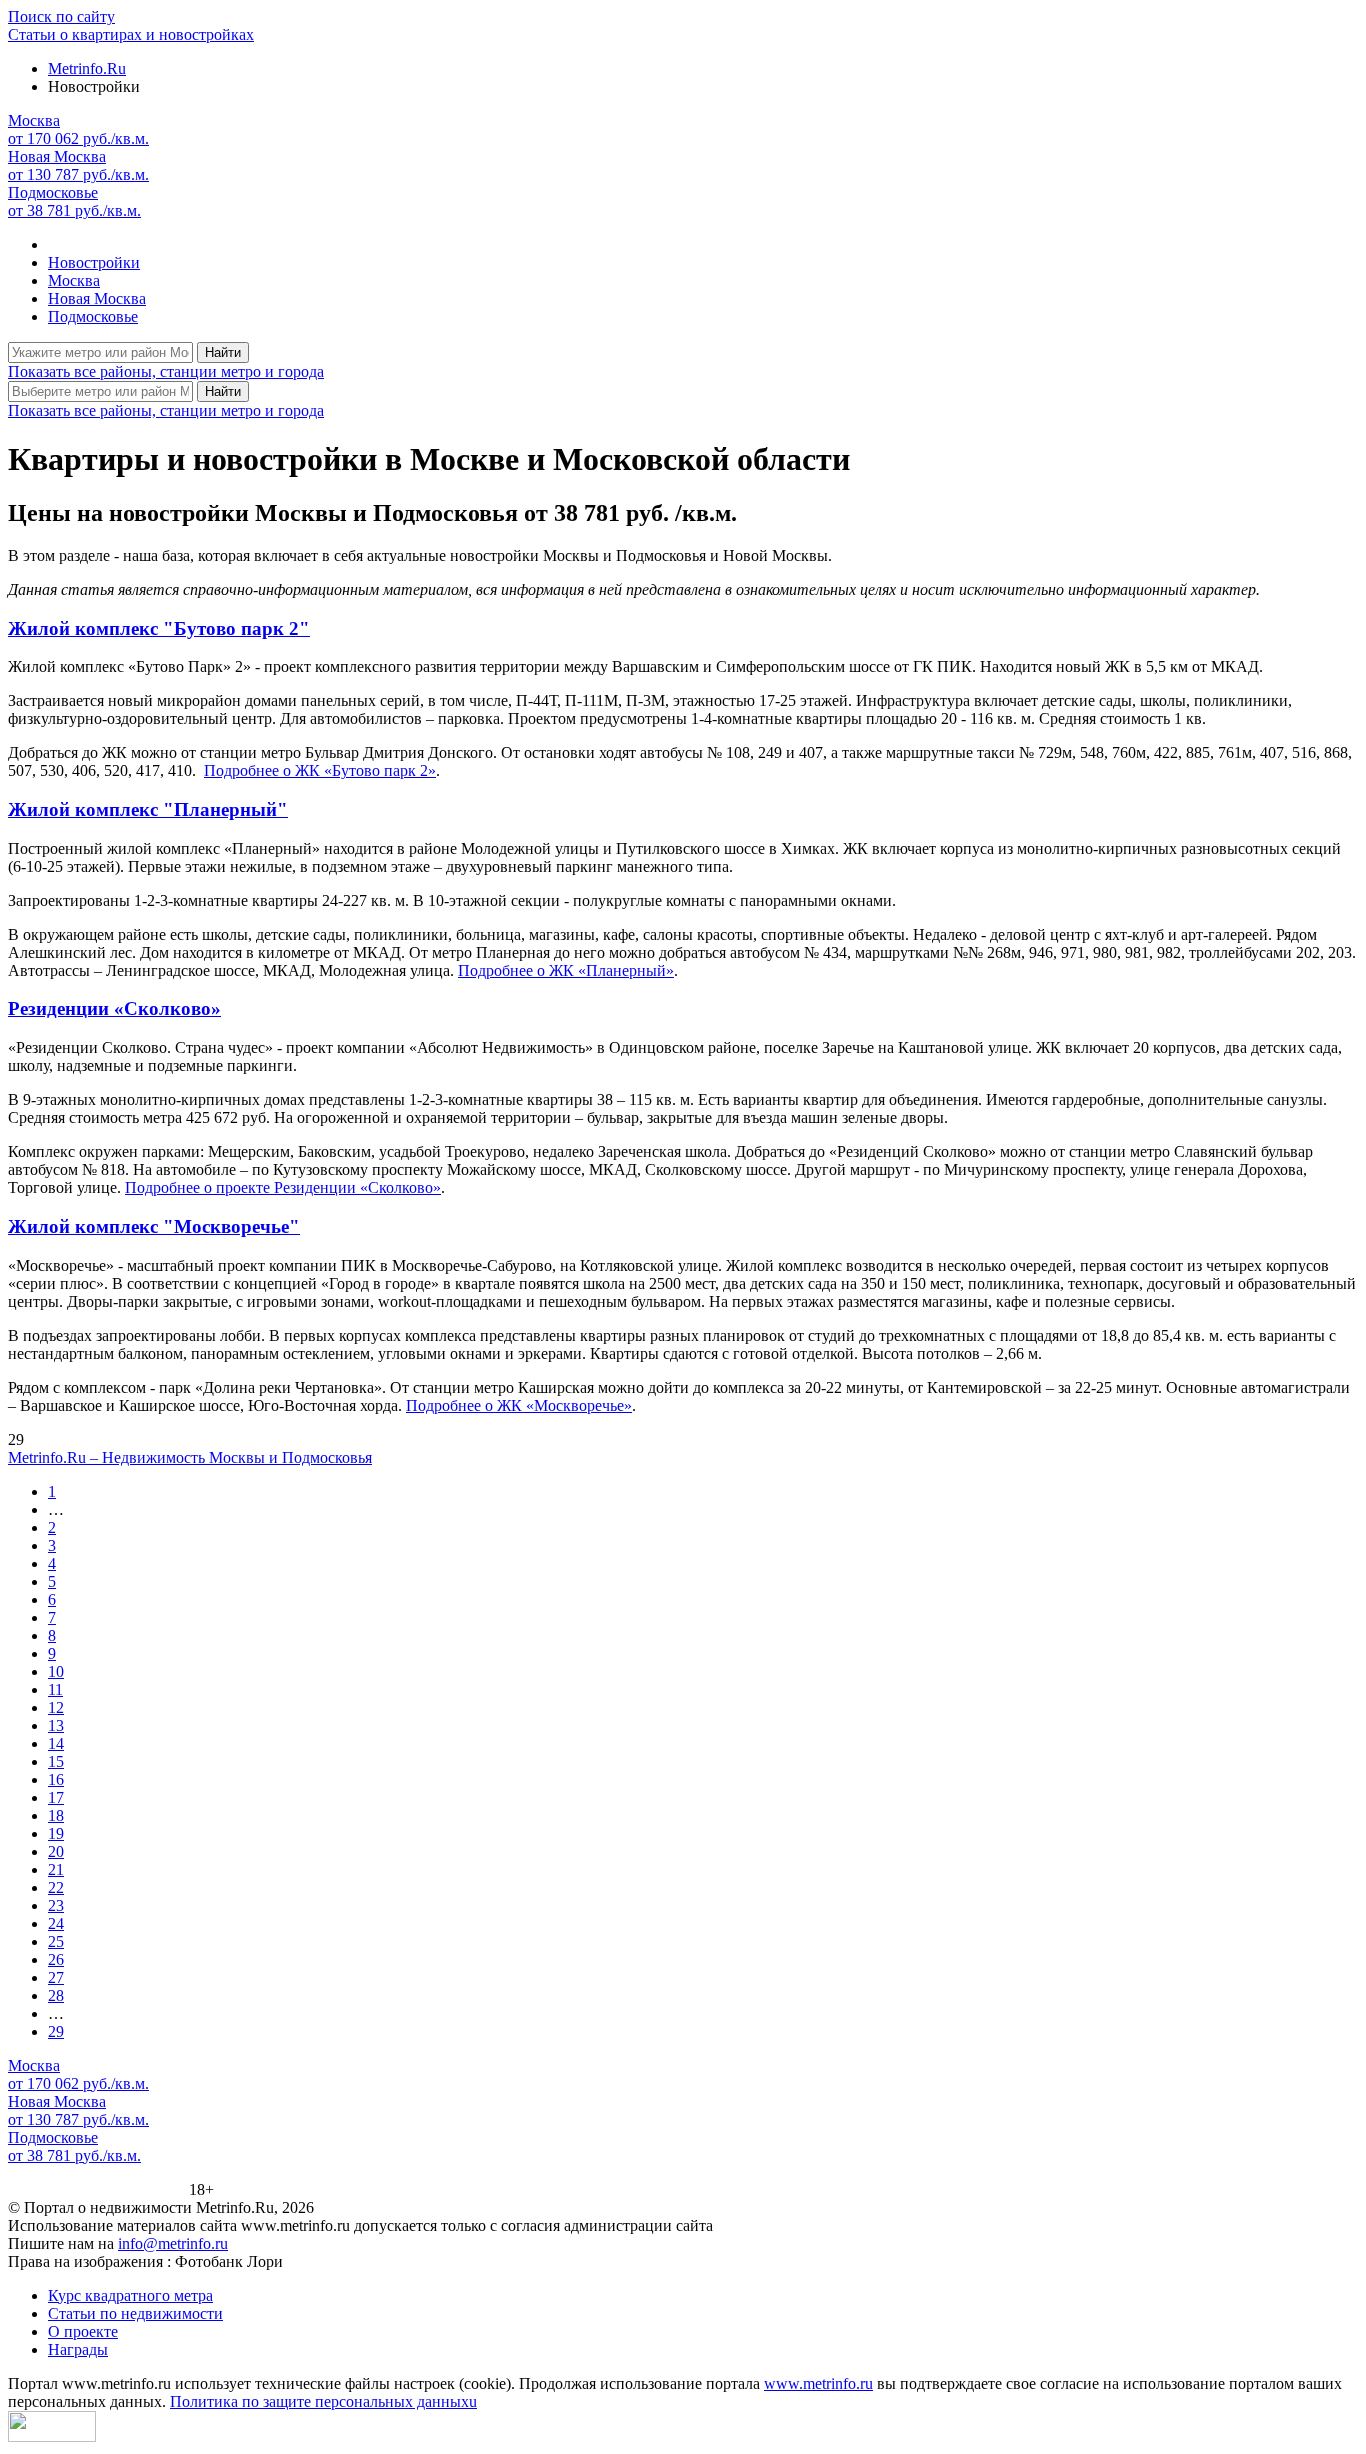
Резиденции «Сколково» (114, 1008)
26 (56, 1959)
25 (56, 1941)
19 (56, 1833)
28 (56, 1995)
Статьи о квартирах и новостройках (131, 34)
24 (56, 1923)
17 (56, 1797)
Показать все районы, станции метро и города (166, 371)
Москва (74, 280)
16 (56, 1779)
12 (56, 1707)
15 (56, 1761)
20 (56, 1851)
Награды (78, 2349)
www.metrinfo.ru (818, 2383)
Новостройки (94, 262)
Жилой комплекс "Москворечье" (154, 1226)
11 (55, 1689)
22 (56, 1887)
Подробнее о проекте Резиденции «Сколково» (283, 1187)
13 (56, 1725)
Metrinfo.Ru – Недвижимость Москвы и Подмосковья (190, 1457)
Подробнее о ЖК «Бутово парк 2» (320, 770)
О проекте (83, 2331)
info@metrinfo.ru (173, 2243)
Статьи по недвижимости (135, 2313)
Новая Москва (97, 298)
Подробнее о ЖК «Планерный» (566, 970)
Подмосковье (93, 316)
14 (56, 1743)
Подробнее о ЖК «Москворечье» (519, 1405)
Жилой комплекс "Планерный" (148, 809)
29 (56, 2031)
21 (56, 1869)
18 (56, 1815)
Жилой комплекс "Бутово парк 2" (159, 628)
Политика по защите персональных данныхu (323, 2401)
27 (56, 1977)
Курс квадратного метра (130, 2295)
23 (56, 1905)
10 (56, 1671)
